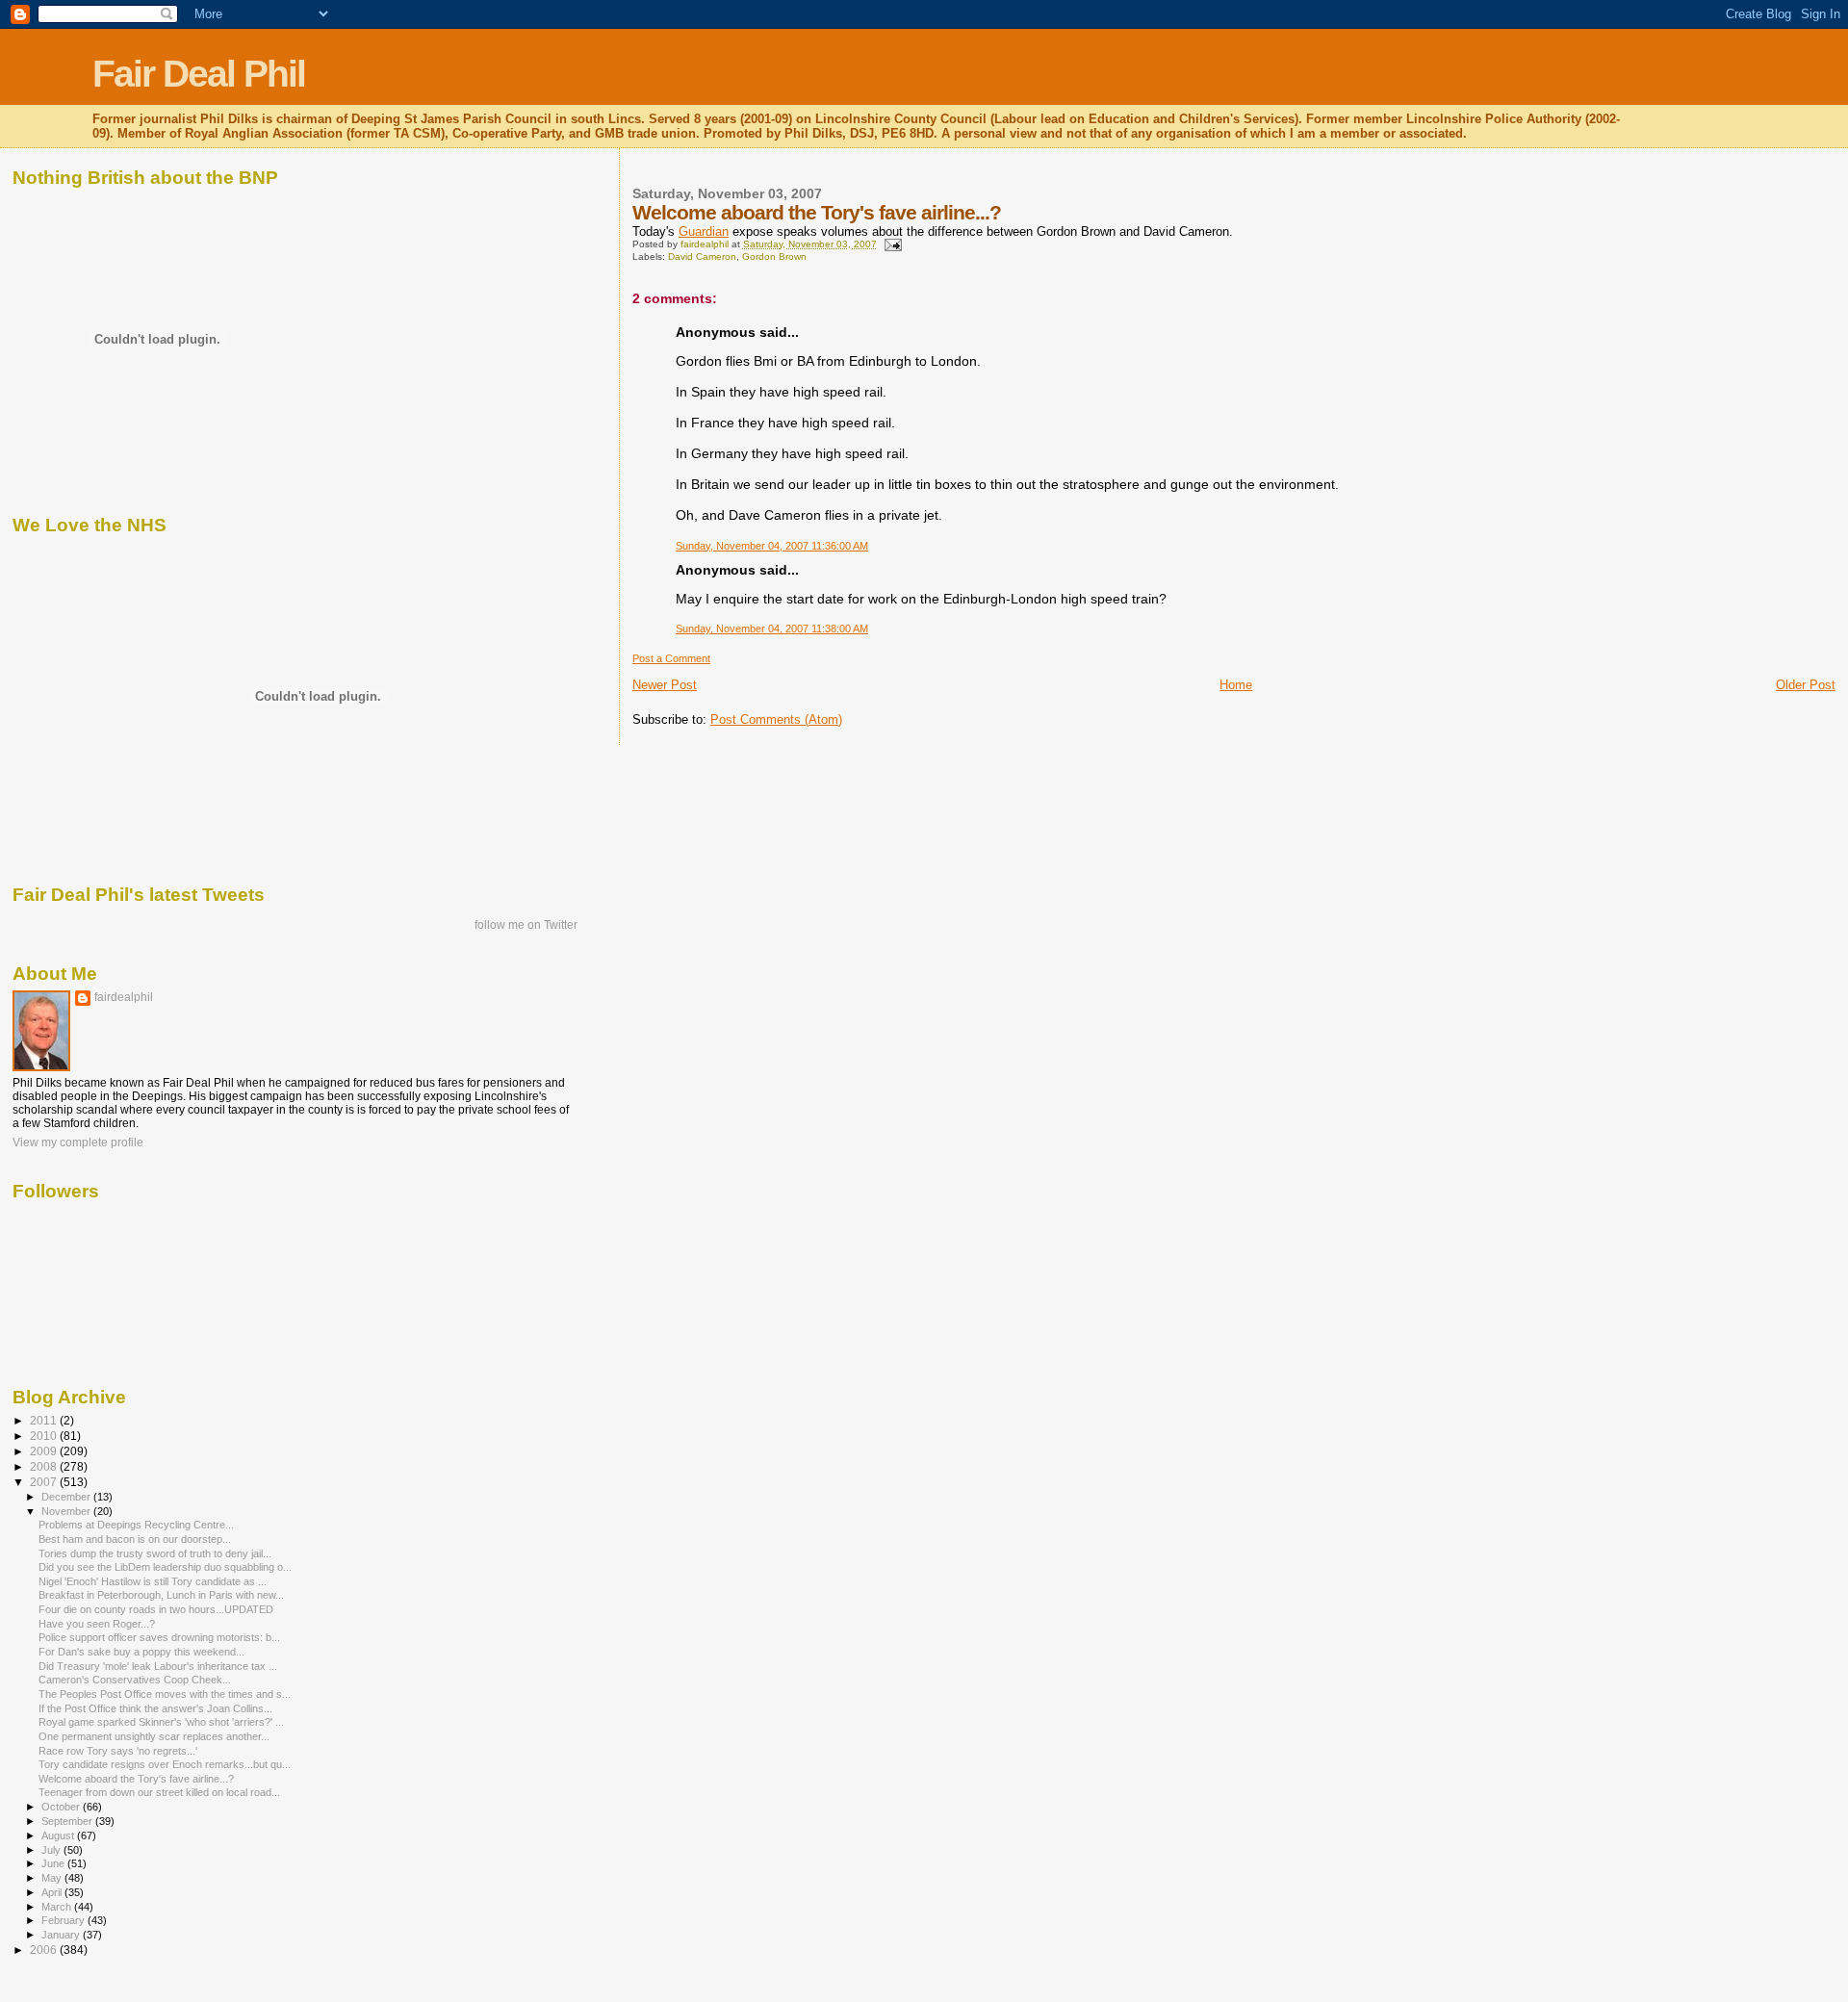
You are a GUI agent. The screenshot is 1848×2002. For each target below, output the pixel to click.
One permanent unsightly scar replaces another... (154, 1736)
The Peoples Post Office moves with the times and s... (165, 1694)
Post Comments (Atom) (776, 719)
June (54, 1863)
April (53, 1892)
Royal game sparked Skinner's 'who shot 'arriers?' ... (161, 1722)
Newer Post (665, 685)
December (67, 1497)
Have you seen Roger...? (97, 1624)
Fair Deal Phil (199, 74)
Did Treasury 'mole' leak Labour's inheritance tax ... (158, 1666)
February (64, 1920)
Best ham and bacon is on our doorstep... (135, 1539)
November (67, 1511)
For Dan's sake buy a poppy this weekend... (141, 1652)
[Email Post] (892, 244)
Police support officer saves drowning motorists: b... (159, 1637)
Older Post (1806, 685)
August (59, 1835)
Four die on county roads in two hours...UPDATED (156, 1609)
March (58, 1907)
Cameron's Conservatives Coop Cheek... (135, 1680)
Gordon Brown (774, 257)
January (62, 1935)
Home (1236, 685)
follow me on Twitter (526, 925)
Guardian (704, 231)
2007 (45, 1482)
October (62, 1807)
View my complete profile (78, 1142)
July (52, 1850)
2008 (45, 1466)
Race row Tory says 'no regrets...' (118, 1751)
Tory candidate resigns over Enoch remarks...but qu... (165, 1764)
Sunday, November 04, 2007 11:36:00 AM (772, 546)
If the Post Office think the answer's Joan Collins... (155, 1708)
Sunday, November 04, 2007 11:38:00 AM (772, 629)
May (53, 1878)
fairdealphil (124, 997)
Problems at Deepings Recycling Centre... (136, 1525)
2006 (45, 1950)
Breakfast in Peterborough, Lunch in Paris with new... (161, 1595)
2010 (45, 1436)
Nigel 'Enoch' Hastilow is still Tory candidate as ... (153, 1581)
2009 (45, 1451)
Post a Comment (671, 658)
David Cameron (702, 257)
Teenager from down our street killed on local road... (159, 1792)
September (68, 1821)
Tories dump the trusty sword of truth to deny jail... (155, 1553)
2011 (45, 1420)
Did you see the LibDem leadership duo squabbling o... (165, 1567)
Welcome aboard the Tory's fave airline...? (136, 1779)
